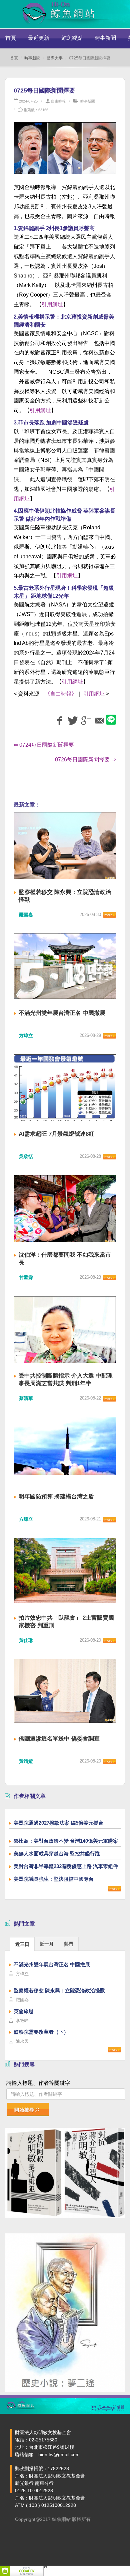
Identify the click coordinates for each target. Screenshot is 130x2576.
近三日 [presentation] (22, 1944)
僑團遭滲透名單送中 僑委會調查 (59, 1739)
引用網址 (52, 304)
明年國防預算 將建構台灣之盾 (56, 1497)
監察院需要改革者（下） (41, 2032)
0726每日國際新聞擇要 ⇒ (86, 760)
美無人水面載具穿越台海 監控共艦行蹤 (57, 1854)
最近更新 (39, 38)
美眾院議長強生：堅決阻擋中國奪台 (54, 1879)
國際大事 (55, 58)
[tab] (22, 1944)
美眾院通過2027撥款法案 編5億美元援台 (58, 1823)
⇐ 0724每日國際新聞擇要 (44, 745)
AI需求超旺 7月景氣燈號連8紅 (56, 1134)
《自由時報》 (61, 694)
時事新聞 (105, 38)
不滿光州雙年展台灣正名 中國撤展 (62, 1013)
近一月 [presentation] (47, 1944)
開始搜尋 (24, 2110)
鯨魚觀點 (72, 38)
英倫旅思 (24, 2011)
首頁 (11, 38)
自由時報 (58, 101)
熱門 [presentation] (69, 1944)
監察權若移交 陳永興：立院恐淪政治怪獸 (59, 1990)
